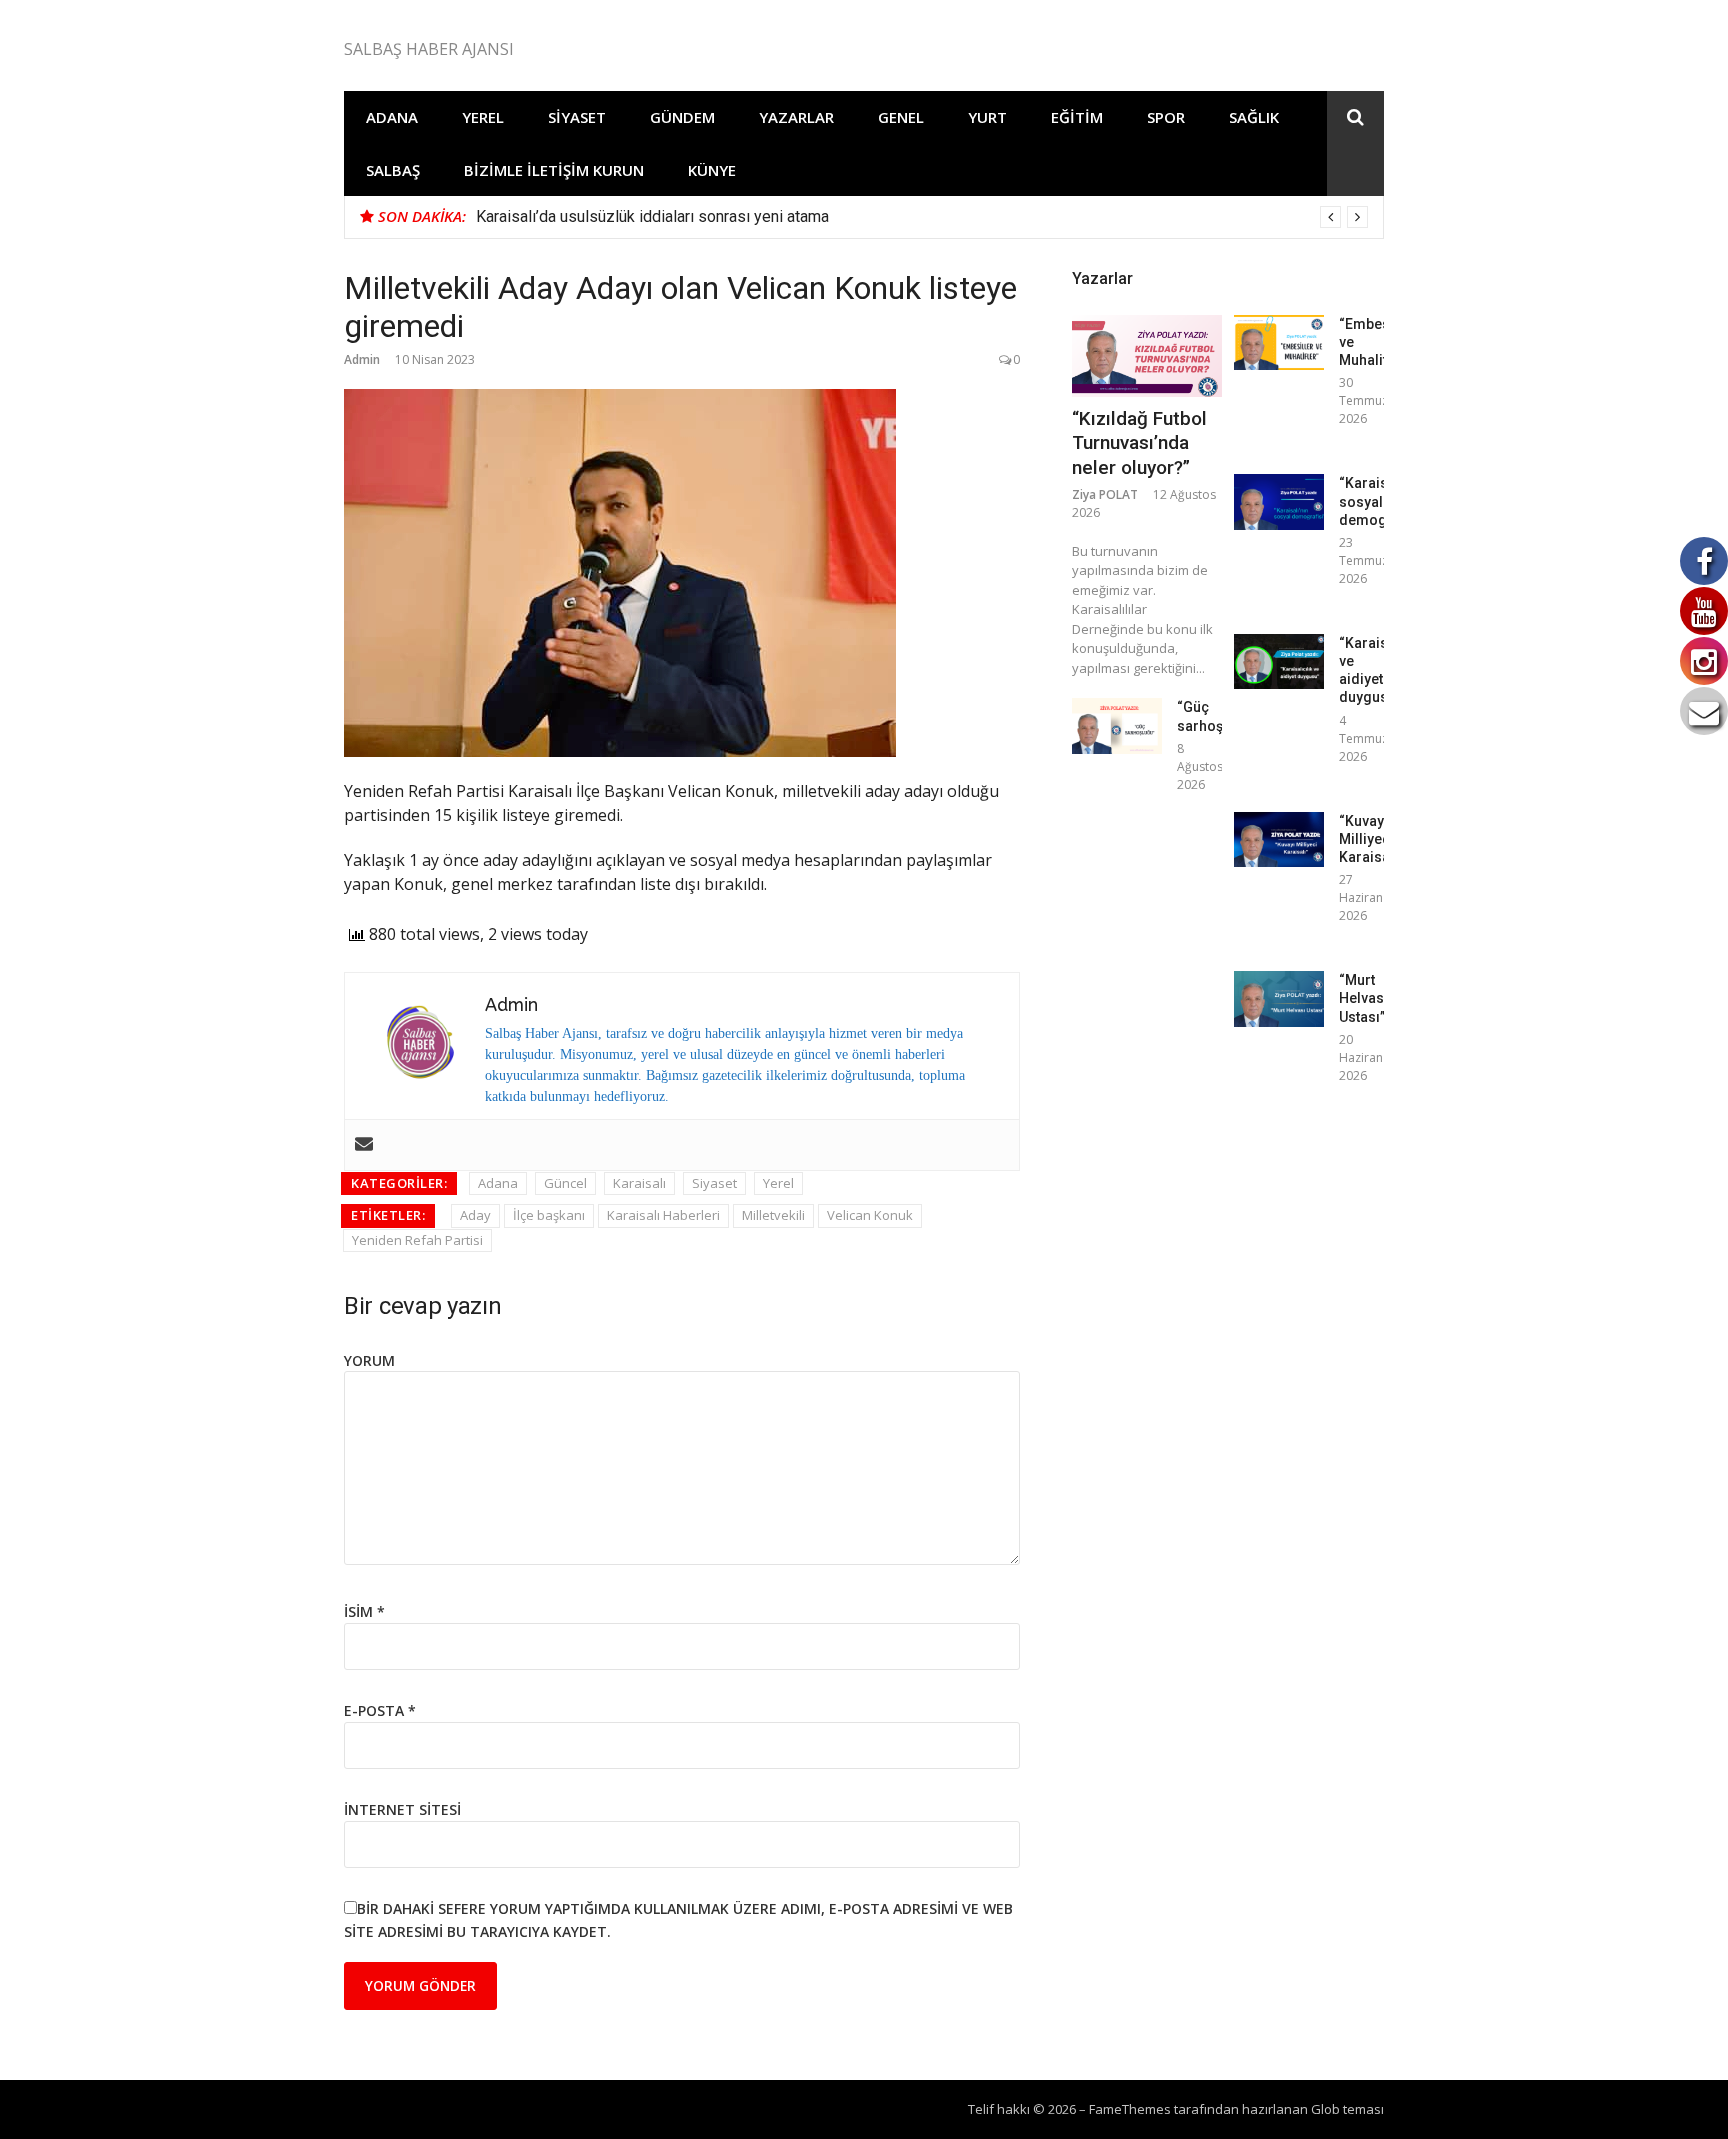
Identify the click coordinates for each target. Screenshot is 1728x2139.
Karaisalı (639, 1183)
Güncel (565, 1183)
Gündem (682, 117)
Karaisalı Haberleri (663, 1215)
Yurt (987, 117)
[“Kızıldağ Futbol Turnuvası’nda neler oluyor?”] (1147, 356)
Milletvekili (773, 1215)
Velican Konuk (870, 1215)
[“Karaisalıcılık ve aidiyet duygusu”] (1279, 661)
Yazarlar (796, 117)
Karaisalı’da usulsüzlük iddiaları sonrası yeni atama (652, 216)
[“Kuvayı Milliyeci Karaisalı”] (1279, 839)
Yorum (369, 1360)
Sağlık (1254, 117)
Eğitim (1077, 117)
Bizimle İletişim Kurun (554, 170)
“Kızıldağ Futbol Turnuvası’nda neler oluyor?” (1139, 443)
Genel (901, 117)
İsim (364, 1611)
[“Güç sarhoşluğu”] (1117, 725)
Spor (1166, 117)
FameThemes (1130, 2109)
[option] (922, 217)
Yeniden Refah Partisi (417, 1240)
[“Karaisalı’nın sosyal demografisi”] (1279, 501)
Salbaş (393, 170)
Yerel (483, 117)
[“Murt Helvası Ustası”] (1279, 998)
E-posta (380, 1710)
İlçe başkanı (549, 1215)
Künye (712, 170)
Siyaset (577, 117)
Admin (362, 359)
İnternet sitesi (402, 1809)
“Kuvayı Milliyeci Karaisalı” (1371, 839)
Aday (475, 1215)
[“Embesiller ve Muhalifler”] (1279, 342)
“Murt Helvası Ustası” (1363, 998)
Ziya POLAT (1105, 494)
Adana (392, 117)
